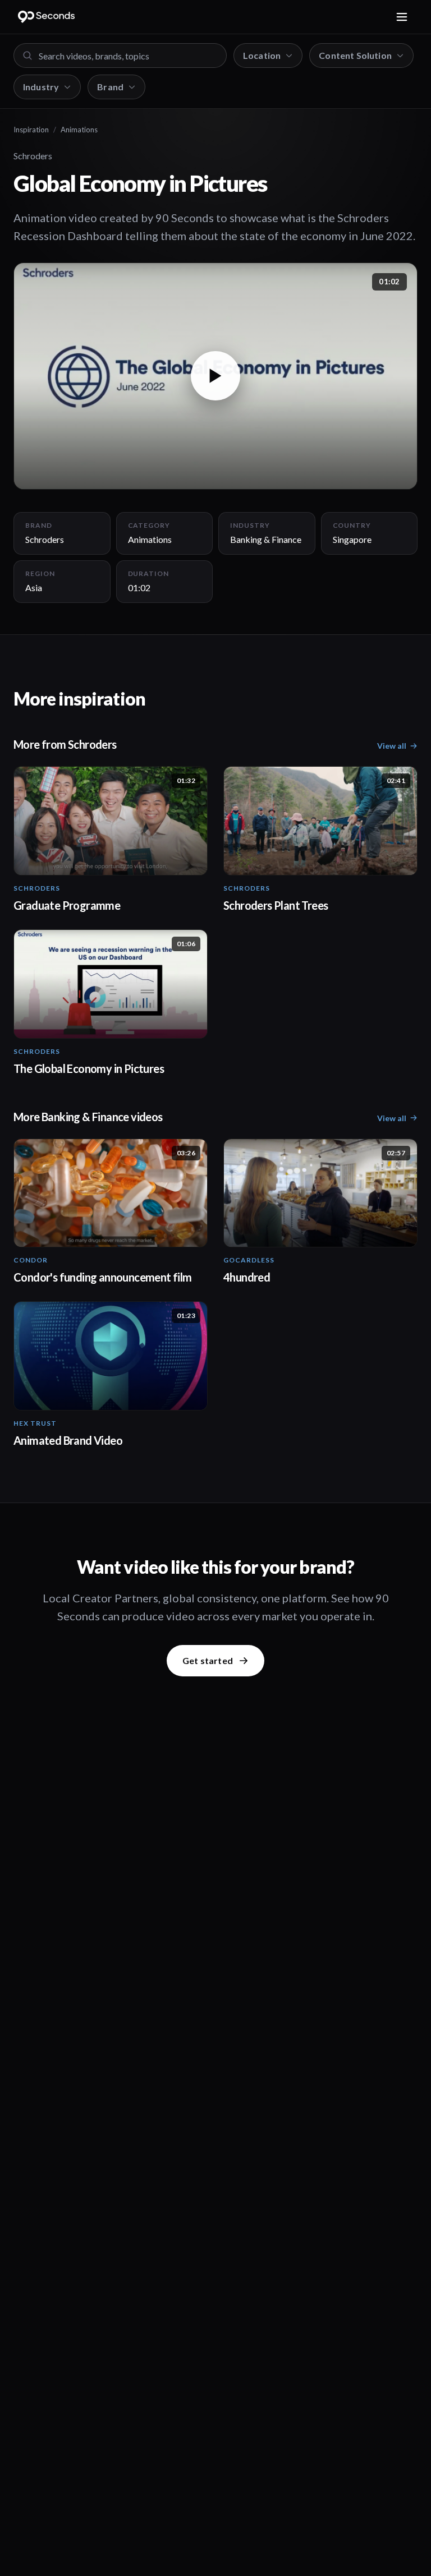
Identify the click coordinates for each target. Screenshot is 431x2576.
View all (392, 746)
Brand (110, 87)
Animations (79, 130)
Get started (208, 1660)
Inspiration (31, 130)
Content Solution (355, 55)
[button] (215, 376)
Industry (41, 87)
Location (262, 55)
